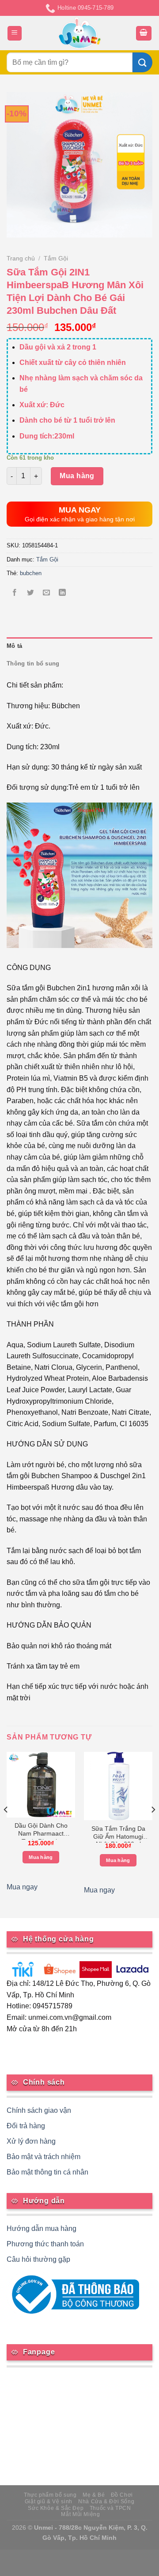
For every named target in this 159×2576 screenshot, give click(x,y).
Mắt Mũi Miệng (80, 2514)
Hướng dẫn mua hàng (42, 2228)
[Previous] (6, 1827)
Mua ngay (22, 1887)
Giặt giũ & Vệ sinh (49, 2502)
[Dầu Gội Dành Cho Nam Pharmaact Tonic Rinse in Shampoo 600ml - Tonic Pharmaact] (41, 1785)
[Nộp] (142, 62)
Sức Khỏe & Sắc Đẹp (56, 2508)
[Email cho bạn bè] (47, 593)
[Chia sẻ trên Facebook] (15, 593)
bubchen (31, 573)
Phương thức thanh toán (45, 2244)
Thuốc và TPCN (110, 2508)
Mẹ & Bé (94, 2495)
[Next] (153, 1827)
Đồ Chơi (122, 2495)
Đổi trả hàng (26, 2126)
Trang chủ (21, 258)
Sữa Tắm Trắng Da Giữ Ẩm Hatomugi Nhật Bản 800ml (118, 1834)
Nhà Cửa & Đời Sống (106, 2502)
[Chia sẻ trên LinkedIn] (62, 593)
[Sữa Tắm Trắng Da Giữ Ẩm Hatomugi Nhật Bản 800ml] (118, 1786)
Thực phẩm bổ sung (50, 2495)
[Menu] (15, 33)
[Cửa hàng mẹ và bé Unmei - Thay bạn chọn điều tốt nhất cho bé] (80, 33)
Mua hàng (77, 476)
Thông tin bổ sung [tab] (33, 664)
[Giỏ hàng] (144, 33)
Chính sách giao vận (39, 2110)
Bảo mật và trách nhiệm (44, 2157)
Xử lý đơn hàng (31, 2141)
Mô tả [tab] (14, 646)
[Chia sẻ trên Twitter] (31, 593)
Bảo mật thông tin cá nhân (47, 2172)
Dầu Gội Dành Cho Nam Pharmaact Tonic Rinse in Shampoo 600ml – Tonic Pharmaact (41, 1831)
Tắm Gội (56, 258)
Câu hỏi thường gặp (38, 2259)
